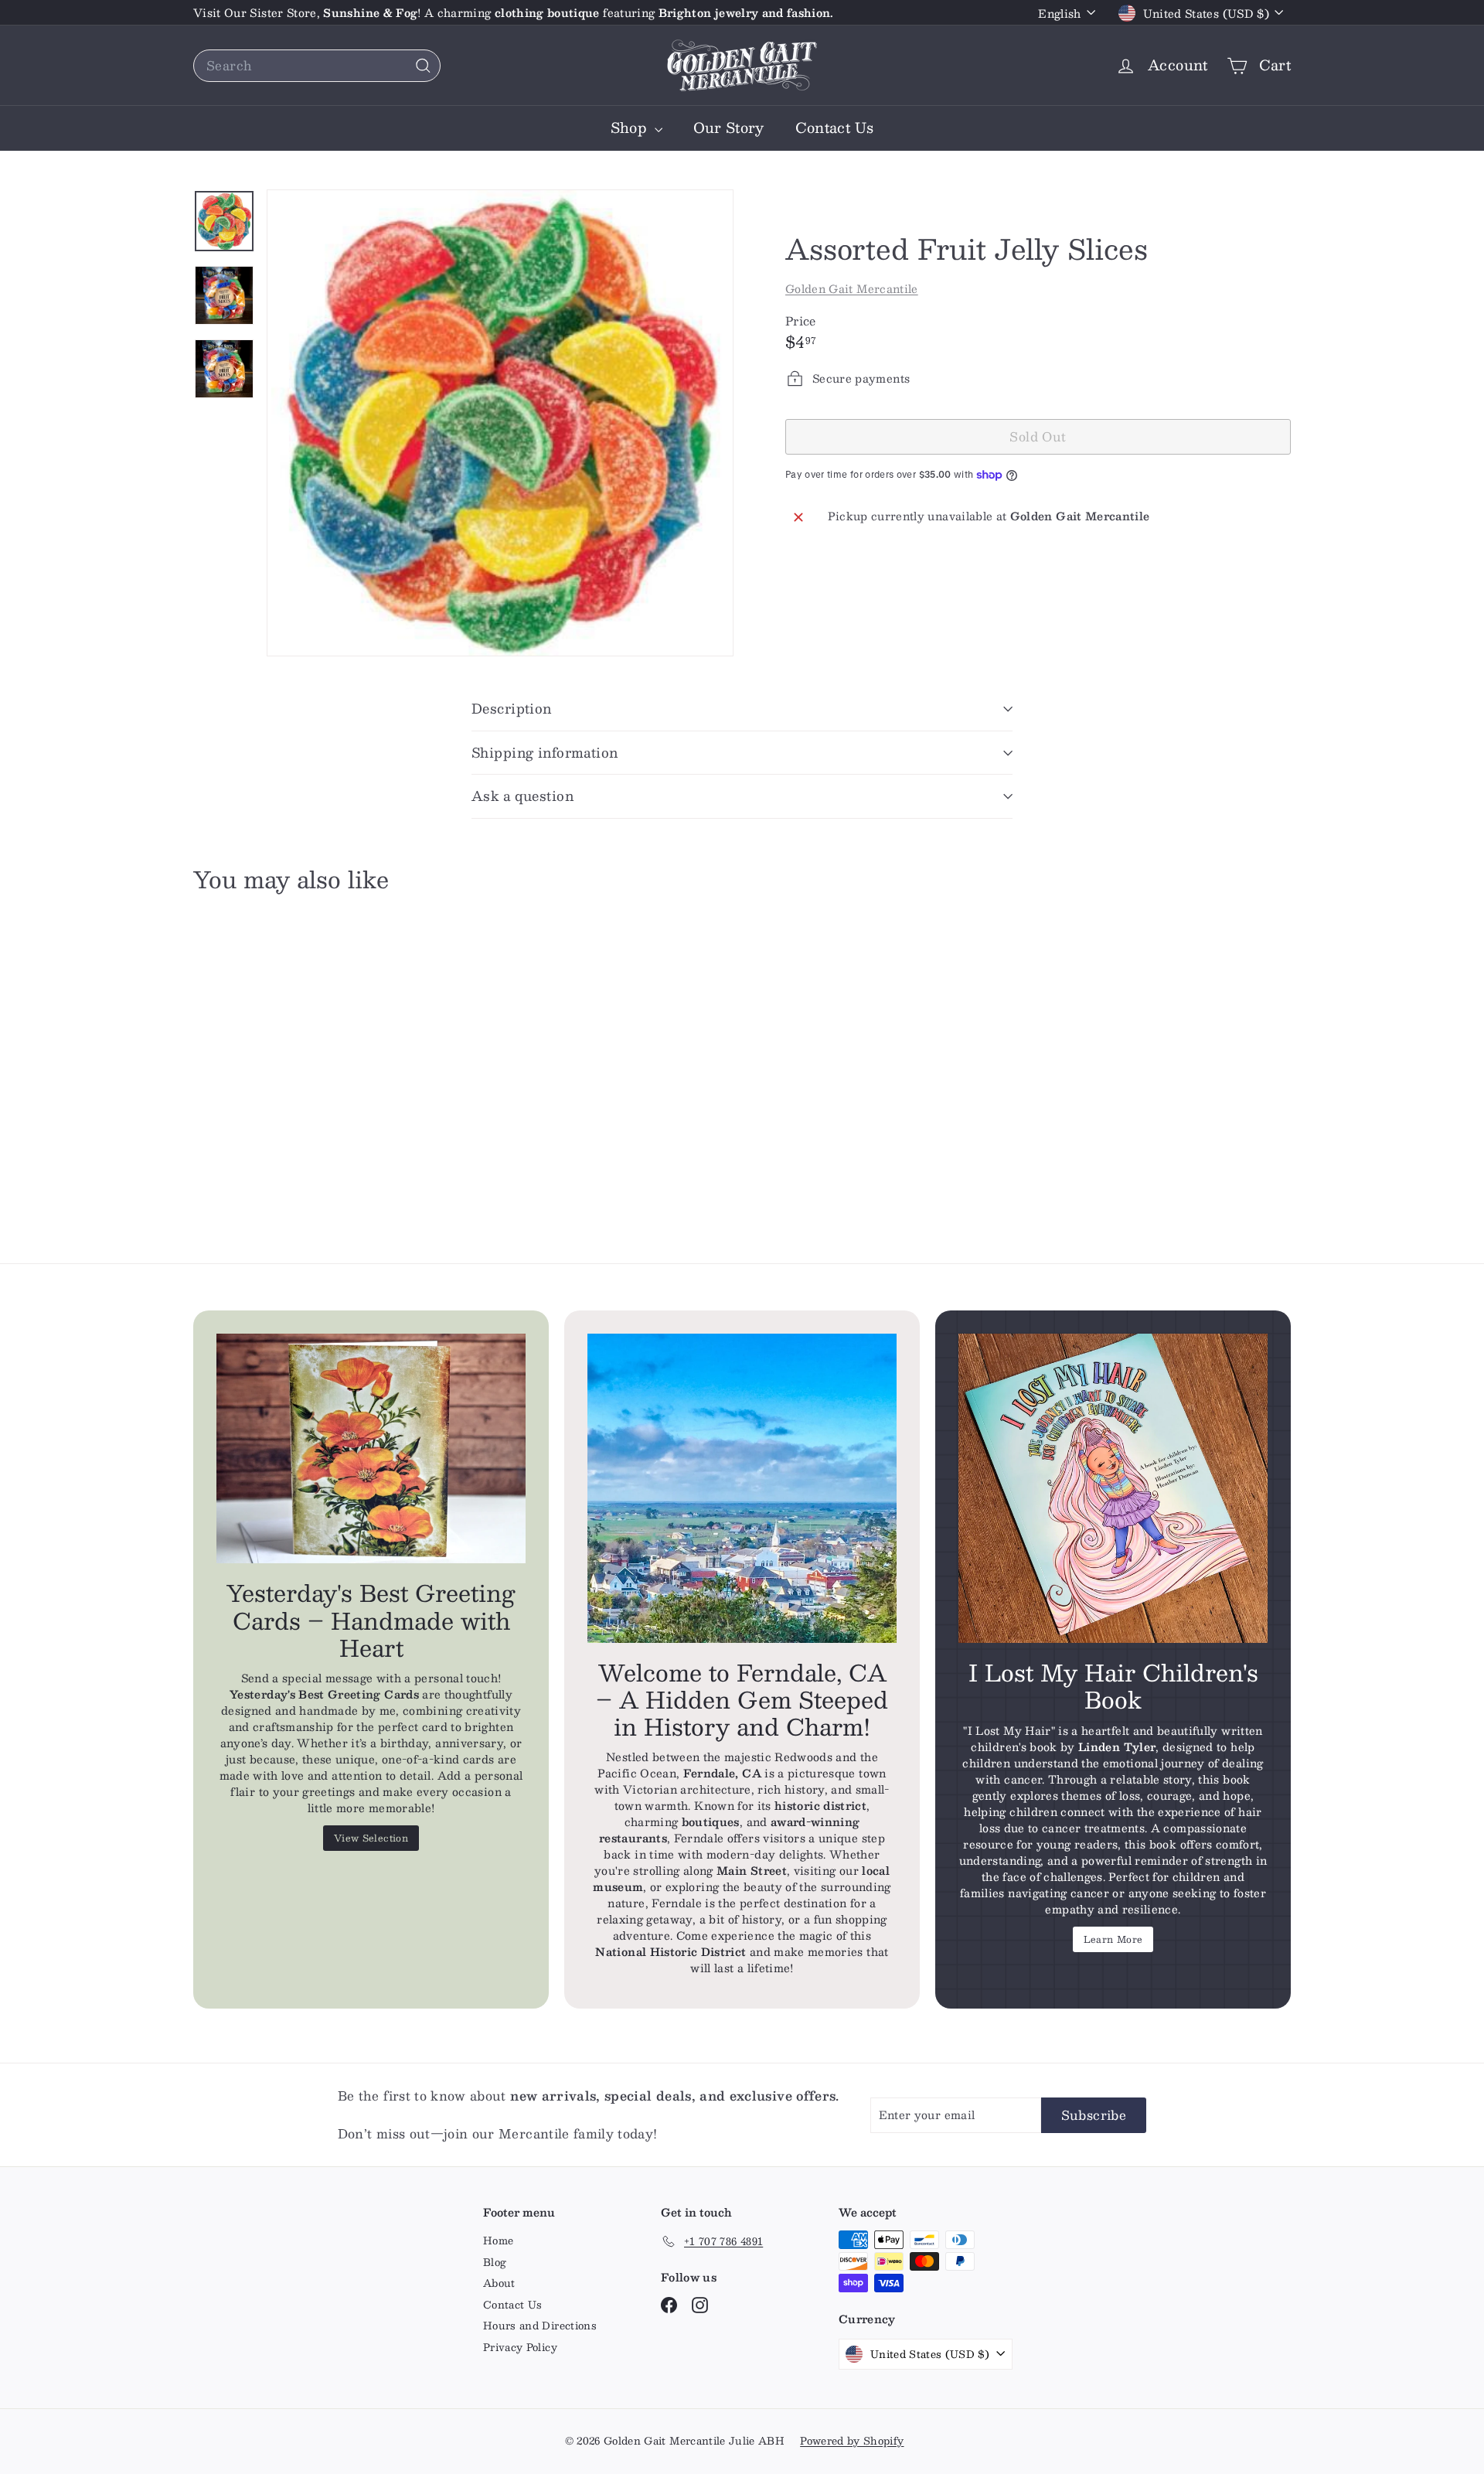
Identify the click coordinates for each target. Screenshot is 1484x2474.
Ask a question (522, 796)
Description (512, 708)
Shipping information (545, 752)
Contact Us (835, 128)
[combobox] (317, 66)
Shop (631, 128)
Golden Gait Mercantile (852, 288)
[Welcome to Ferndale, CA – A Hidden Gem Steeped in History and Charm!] (742, 1488)
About (499, 2283)
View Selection (371, 1838)
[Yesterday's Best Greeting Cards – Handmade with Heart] (371, 1449)
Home (498, 2241)
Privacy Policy (520, 2347)
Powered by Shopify (852, 2441)
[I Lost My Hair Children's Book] (1113, 1488)
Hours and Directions (540, 2326)
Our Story (729, 128)
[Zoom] (500, 423)
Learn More (1113, 1939)
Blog (495, 2262)
